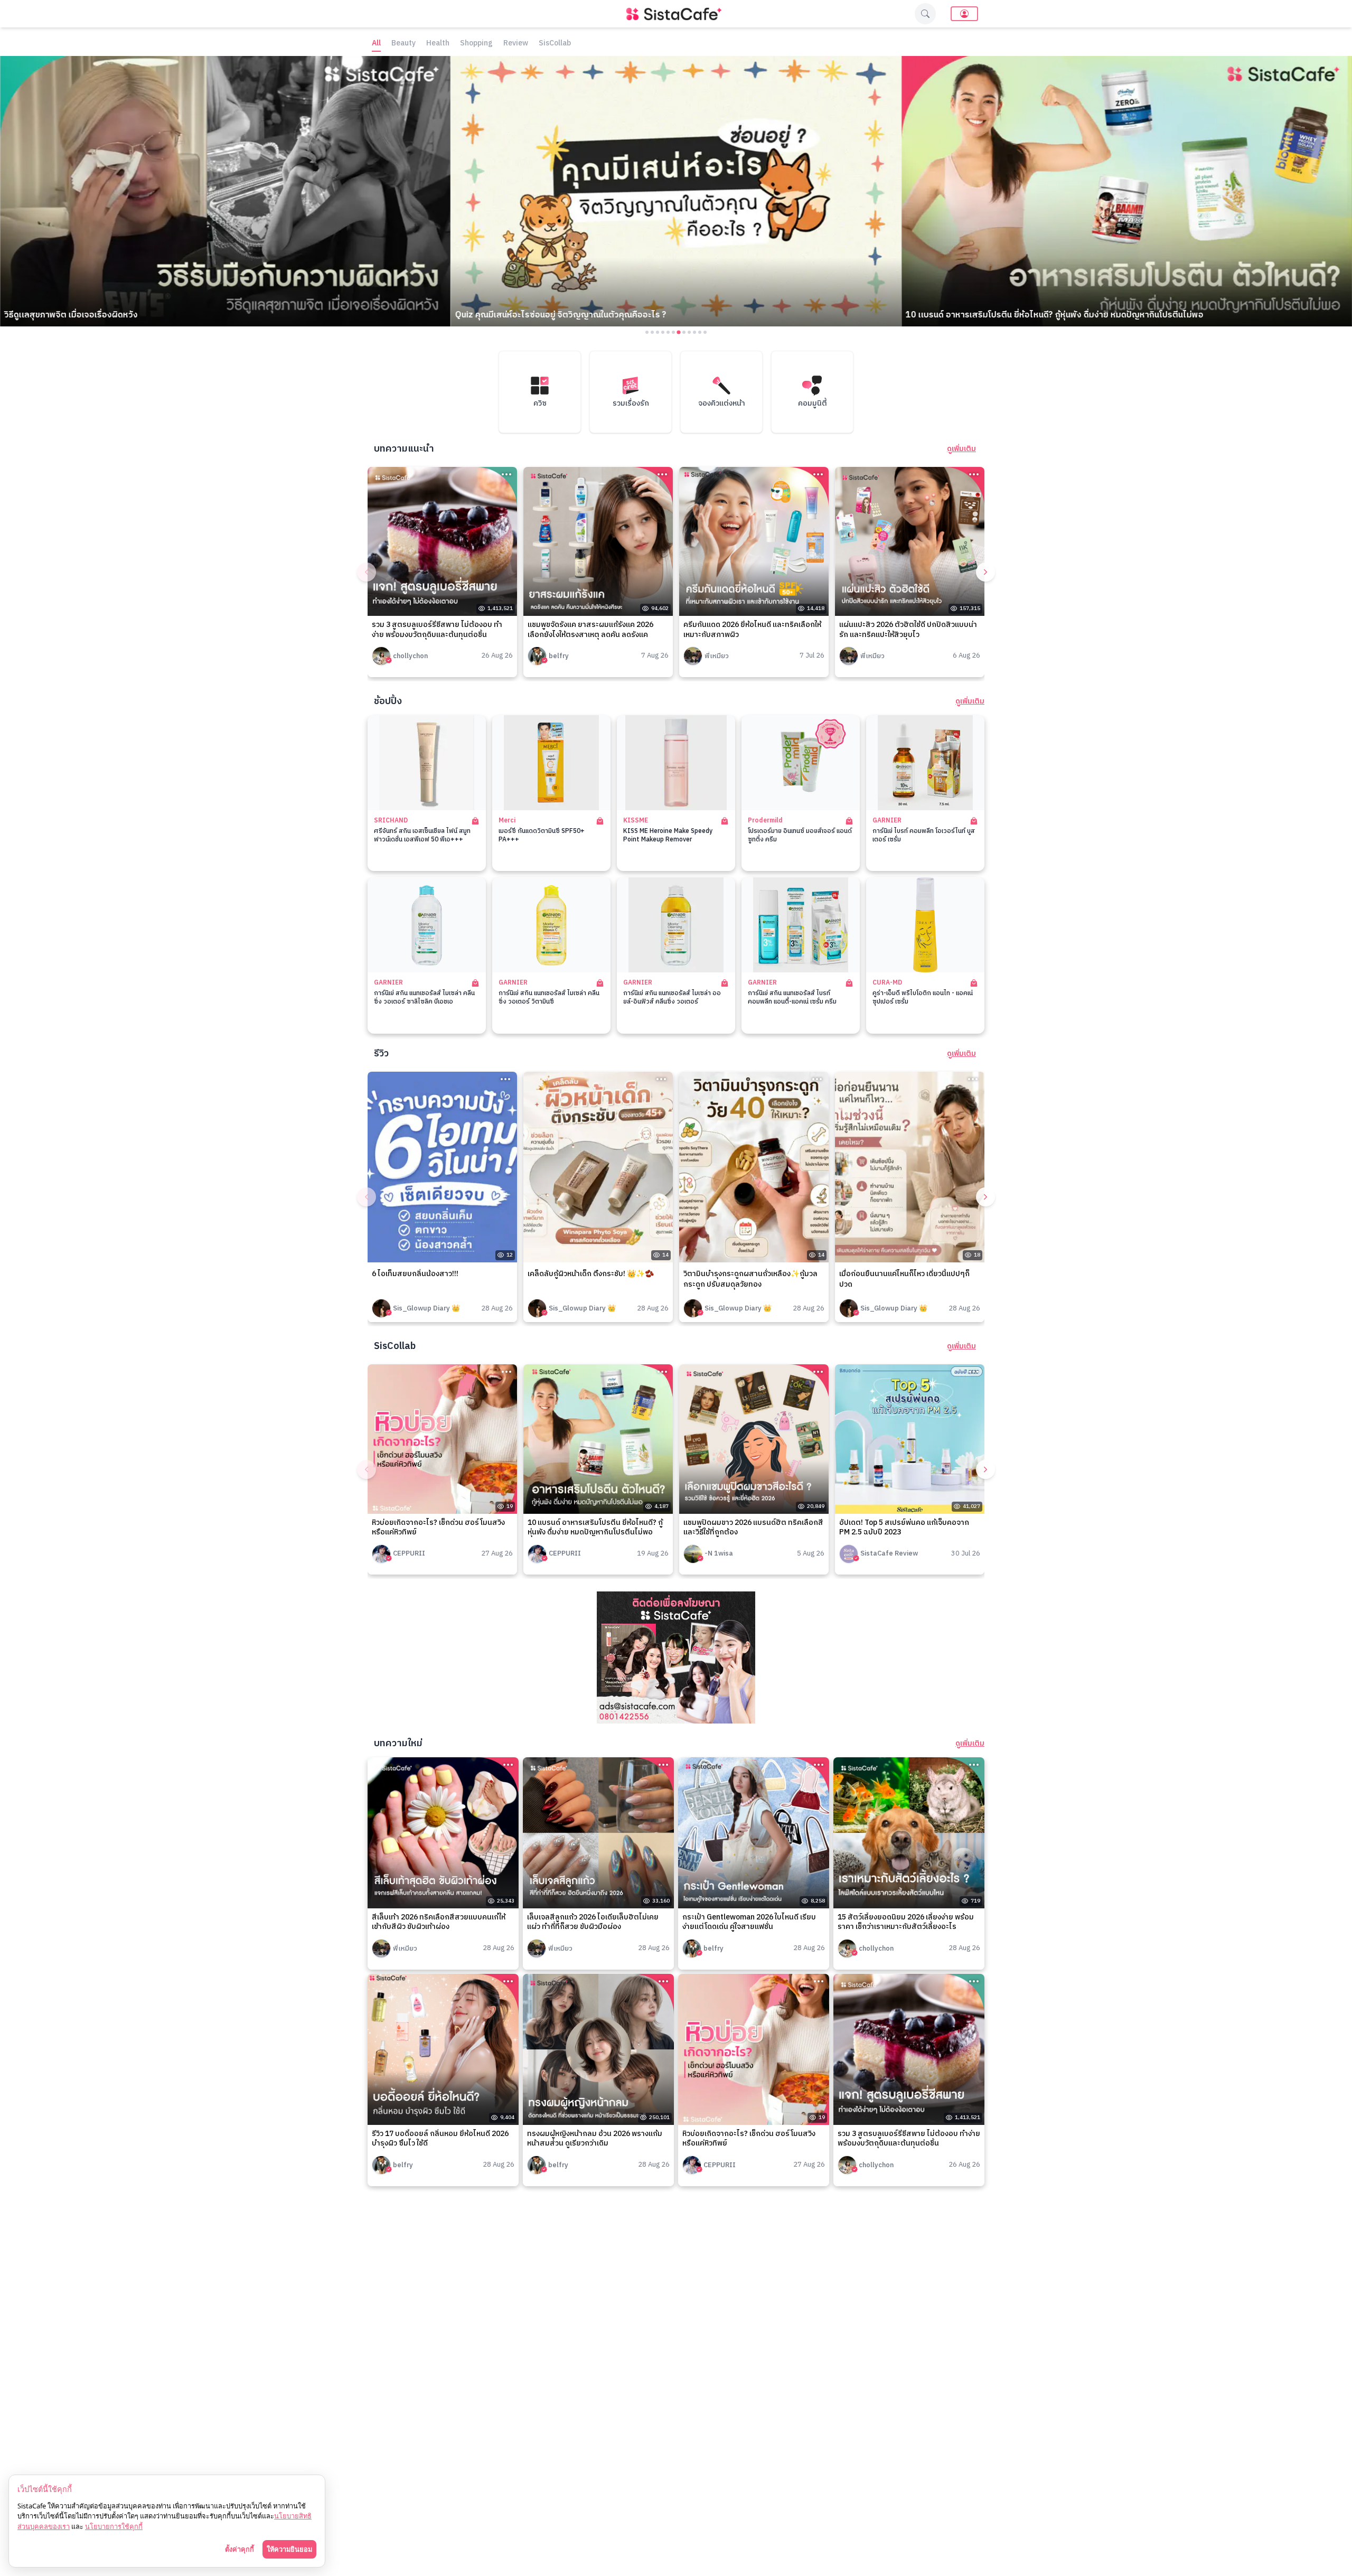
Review (516, 44)
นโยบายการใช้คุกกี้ (114, 2526)
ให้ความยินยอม (289, 2549)
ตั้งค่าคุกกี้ (240, 2549)
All (376, 44)
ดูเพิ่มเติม (961, 449)
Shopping (476, 44)
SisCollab (555, 44)
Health (438, 44)
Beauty (403, 44)
